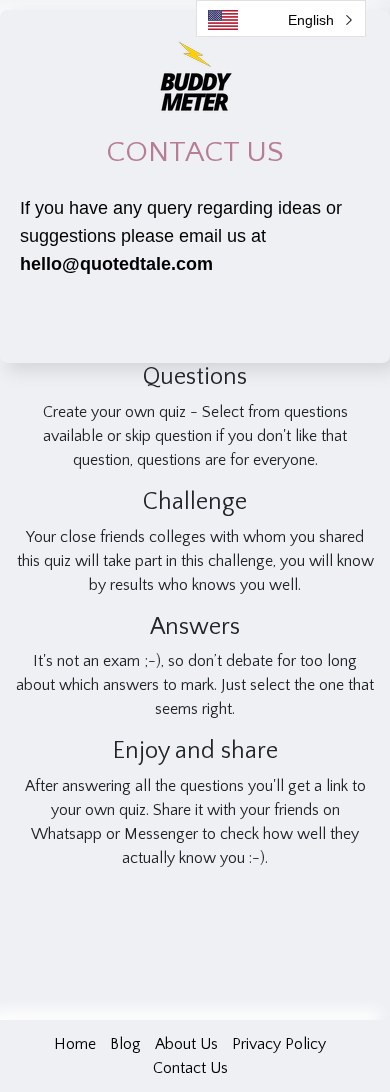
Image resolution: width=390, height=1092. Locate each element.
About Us (186, 1044)
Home (75, 1044)
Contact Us (190, 1068)
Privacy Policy (279, 1044)
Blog (125, 1044)
